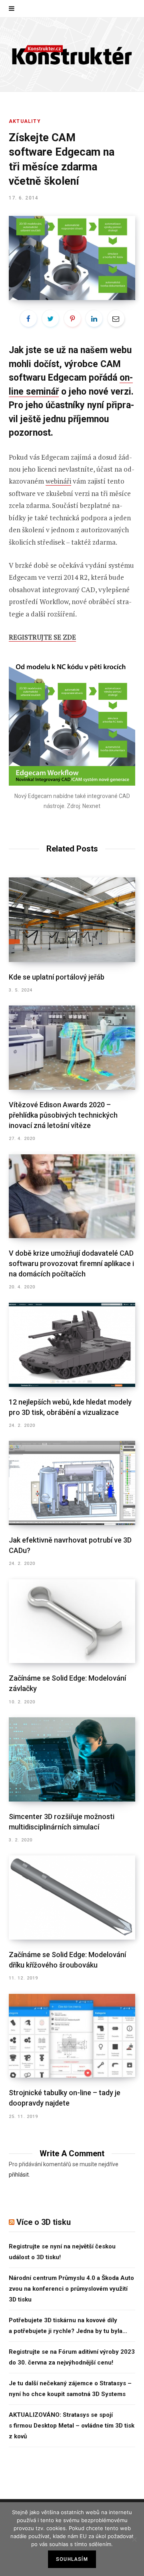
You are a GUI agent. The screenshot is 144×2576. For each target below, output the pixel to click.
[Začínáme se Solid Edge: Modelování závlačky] (72, 1621)
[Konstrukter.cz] (72, 54)
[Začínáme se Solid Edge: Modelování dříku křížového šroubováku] (72, 1897)
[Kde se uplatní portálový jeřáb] (72, 920)
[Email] (116, 318)
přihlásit (19, 2175)
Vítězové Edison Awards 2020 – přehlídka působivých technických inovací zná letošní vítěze (63, 1115)
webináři (58, 481)
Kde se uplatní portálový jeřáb (57, 977)
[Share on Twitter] (50, 318)
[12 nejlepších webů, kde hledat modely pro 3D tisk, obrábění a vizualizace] (72, 1345)
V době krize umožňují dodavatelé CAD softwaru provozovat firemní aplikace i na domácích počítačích (71, 1263)
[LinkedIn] (94, 318)
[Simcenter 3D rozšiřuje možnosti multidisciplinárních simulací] (72, 1759)
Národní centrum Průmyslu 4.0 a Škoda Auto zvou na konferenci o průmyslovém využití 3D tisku (71, 2289)
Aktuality (25, 121)
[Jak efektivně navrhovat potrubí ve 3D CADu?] (72, 1483)
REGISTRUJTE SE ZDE (42, 637)
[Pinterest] (72, 318)
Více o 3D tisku (44, 2222)
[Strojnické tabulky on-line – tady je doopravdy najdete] (72, 2036)
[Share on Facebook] (28, 318)
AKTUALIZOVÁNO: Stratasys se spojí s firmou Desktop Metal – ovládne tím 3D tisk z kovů (72, 2426)
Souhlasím (72, 2559)
